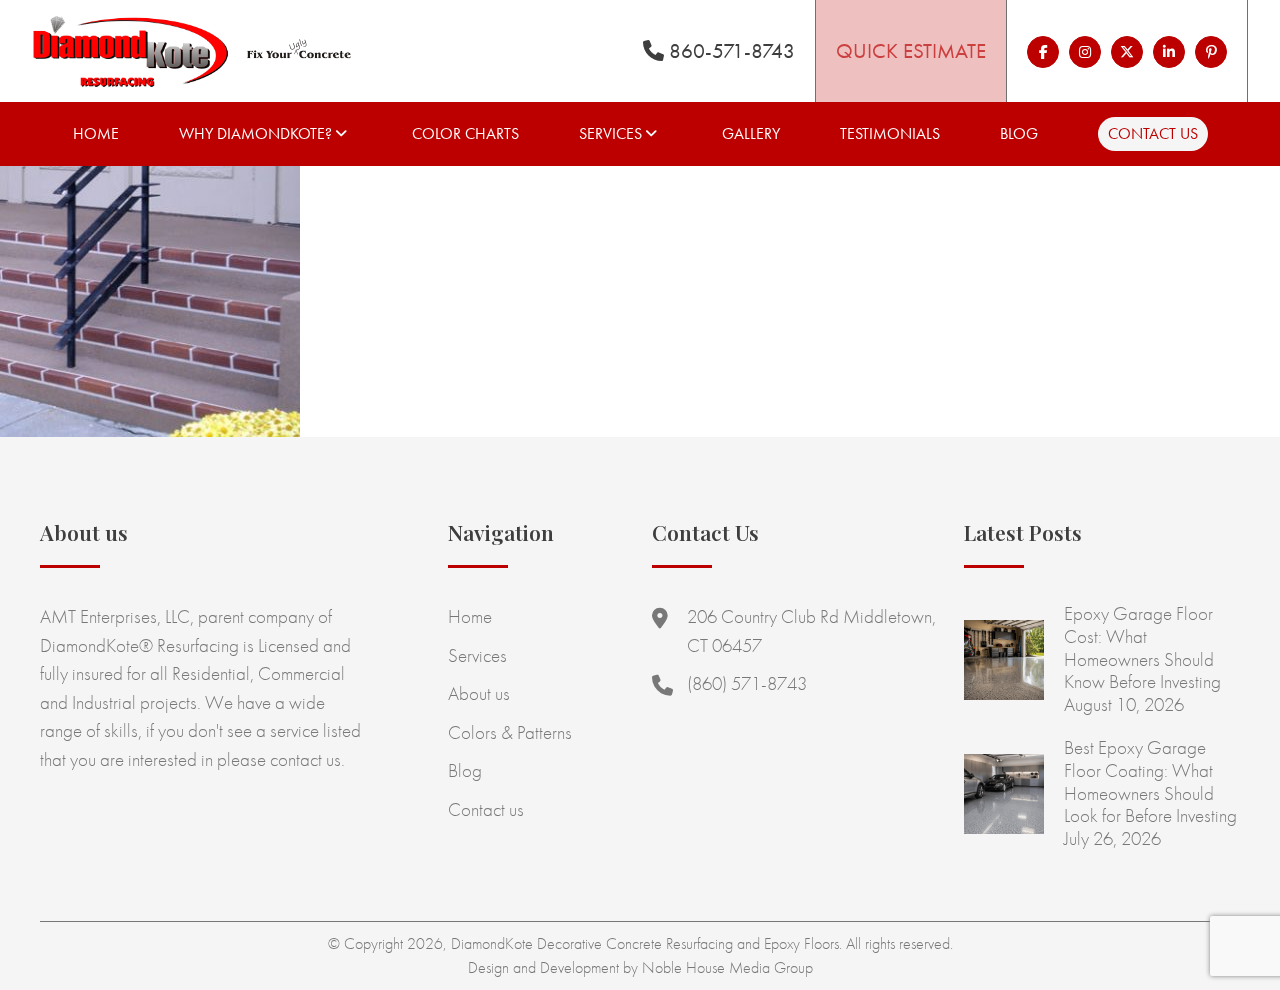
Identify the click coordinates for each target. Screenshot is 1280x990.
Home (96, 133)
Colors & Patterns (510, 732)
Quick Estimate (911, 50)
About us (479, 693)
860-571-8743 (729, 50)
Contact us (1153, 133)
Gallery (751, 133)
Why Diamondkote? (255, 133)
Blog (1019, 133)
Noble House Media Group (727, 967)
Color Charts (465, 133)
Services (610, 133)
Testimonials (890, 133)
